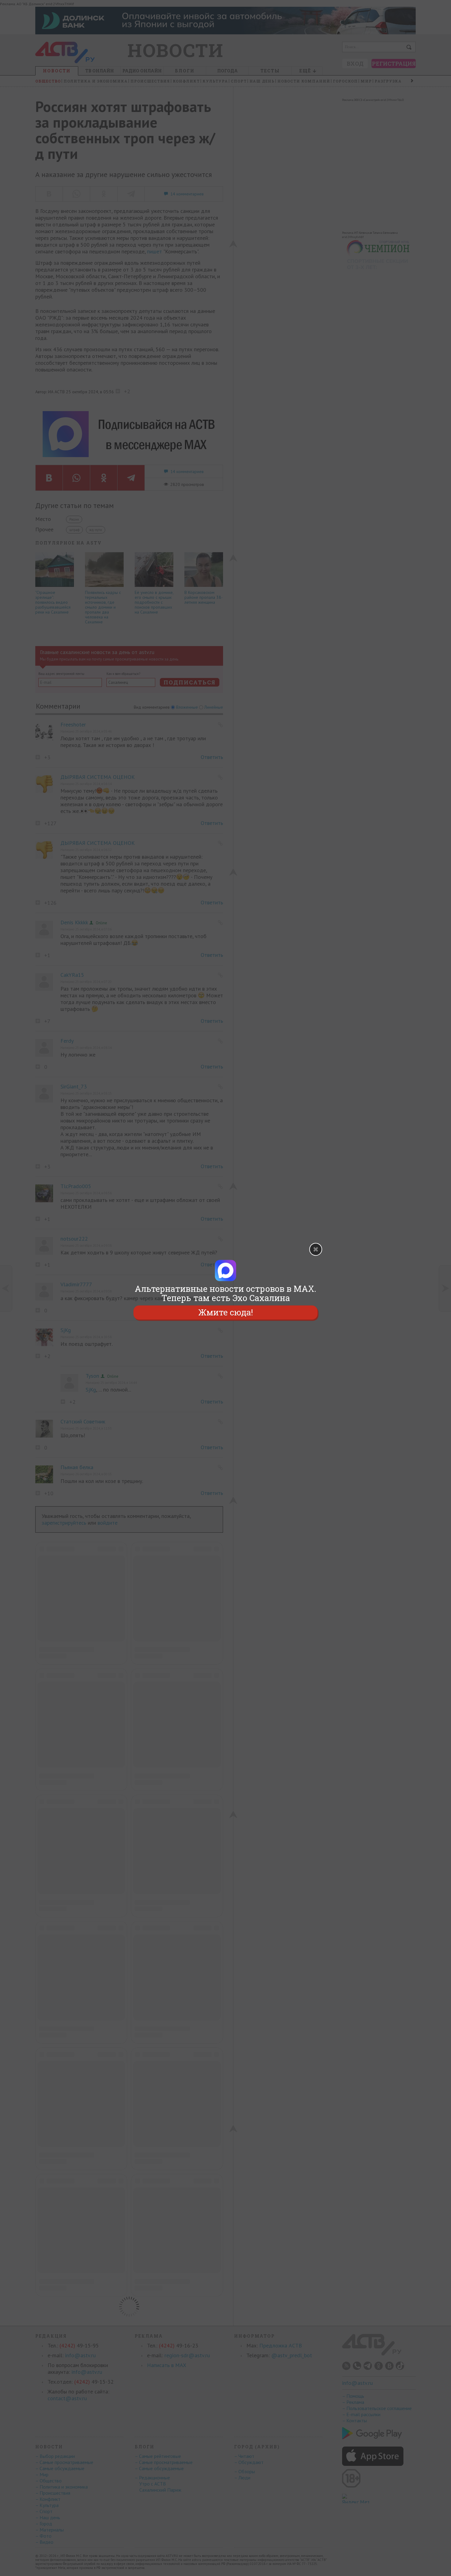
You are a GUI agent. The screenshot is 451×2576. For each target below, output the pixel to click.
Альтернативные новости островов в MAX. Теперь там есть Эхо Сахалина (225, 1293)
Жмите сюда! (225, 1312)
